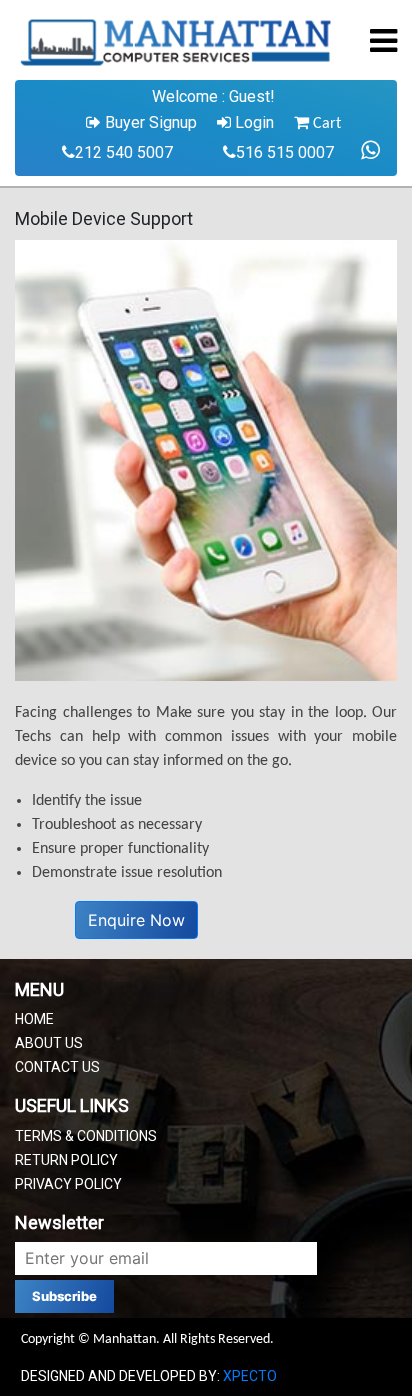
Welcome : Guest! (213, 96)
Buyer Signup (149, 122)
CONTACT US (57, 1067)
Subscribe (64, 1296)
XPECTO (250, 1376)
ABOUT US (49, 1043)
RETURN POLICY (66, 1160)
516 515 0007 (285, 152)
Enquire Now (136, 920)
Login (252, 122)
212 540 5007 (124, 152)
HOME (34, 1019)
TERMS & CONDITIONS (86, 1136)
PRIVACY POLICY (68, 1184)
